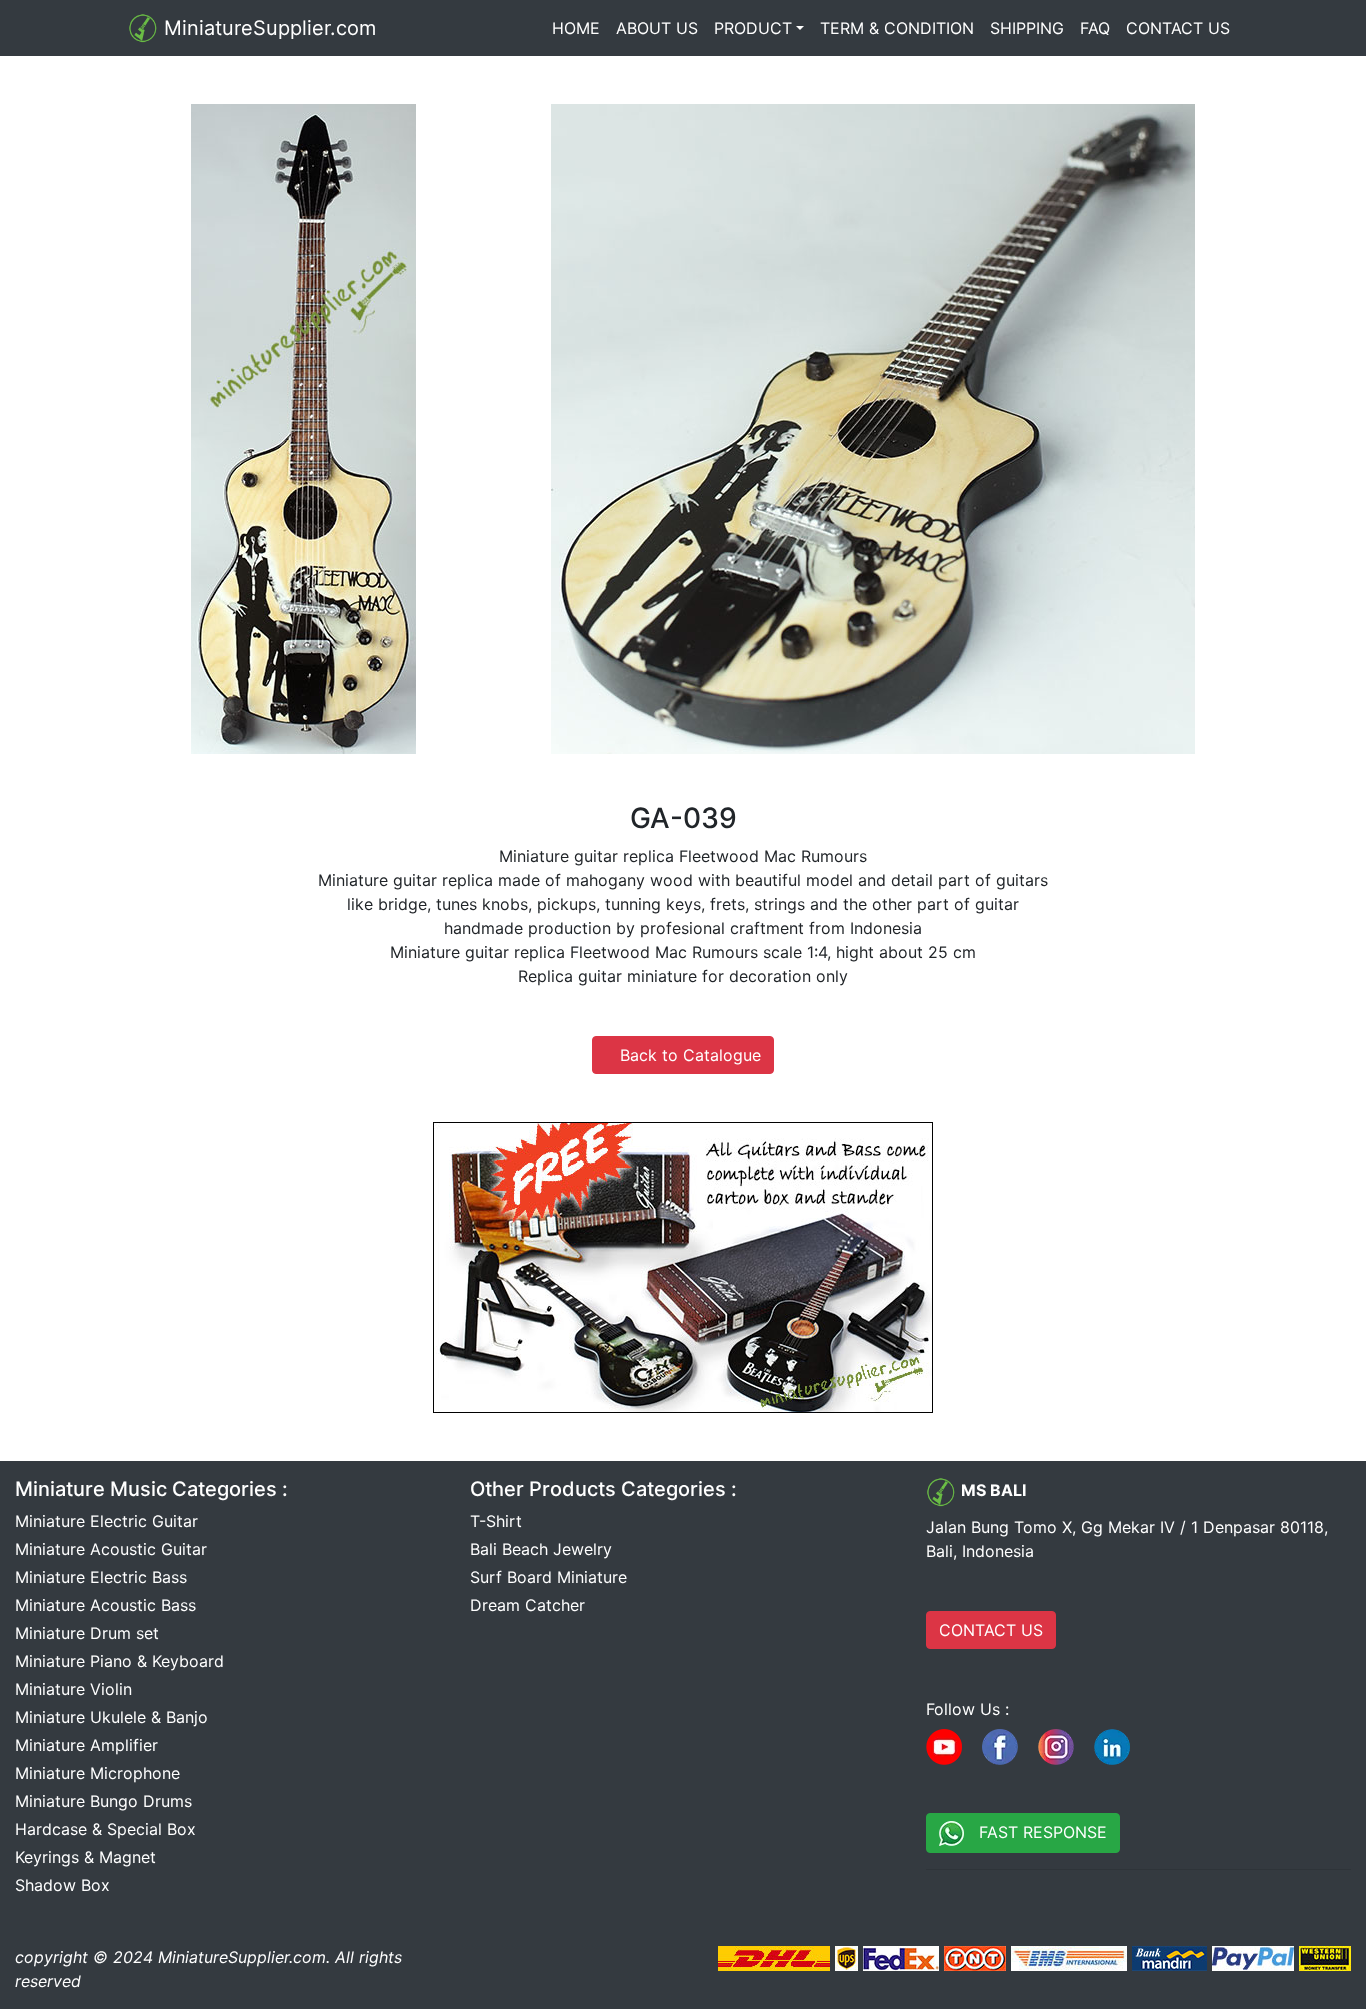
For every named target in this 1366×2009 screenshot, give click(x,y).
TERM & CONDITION (897, 28)
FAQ (1095, 28)
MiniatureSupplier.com (267, 28)
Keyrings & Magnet (85, 1857)
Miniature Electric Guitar (106, 1521)
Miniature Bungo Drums (103, 1801)
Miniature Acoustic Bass (105, 1605)
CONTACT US (1178, 28)
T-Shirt (496, 1521)
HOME (580, 28)
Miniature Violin (73, 1689)
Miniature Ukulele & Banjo (111, 1717)
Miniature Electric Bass (101, 1577)
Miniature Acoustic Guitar (111, 1549)
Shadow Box (62, 1885)
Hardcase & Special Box (105, 1829)
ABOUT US (657, 28)
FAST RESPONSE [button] (1035, 1832)
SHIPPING (1027, 28)
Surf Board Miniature (548, 1577)
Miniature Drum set (87, 1633)
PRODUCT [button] (753, 28)
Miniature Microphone (97, 1773)
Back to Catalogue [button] (683, 1055)
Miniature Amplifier (86, 1745)
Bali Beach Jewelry (541, 1549)
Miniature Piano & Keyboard (119, 1661)
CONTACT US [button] (991, 1630)
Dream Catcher (527, 1605)
